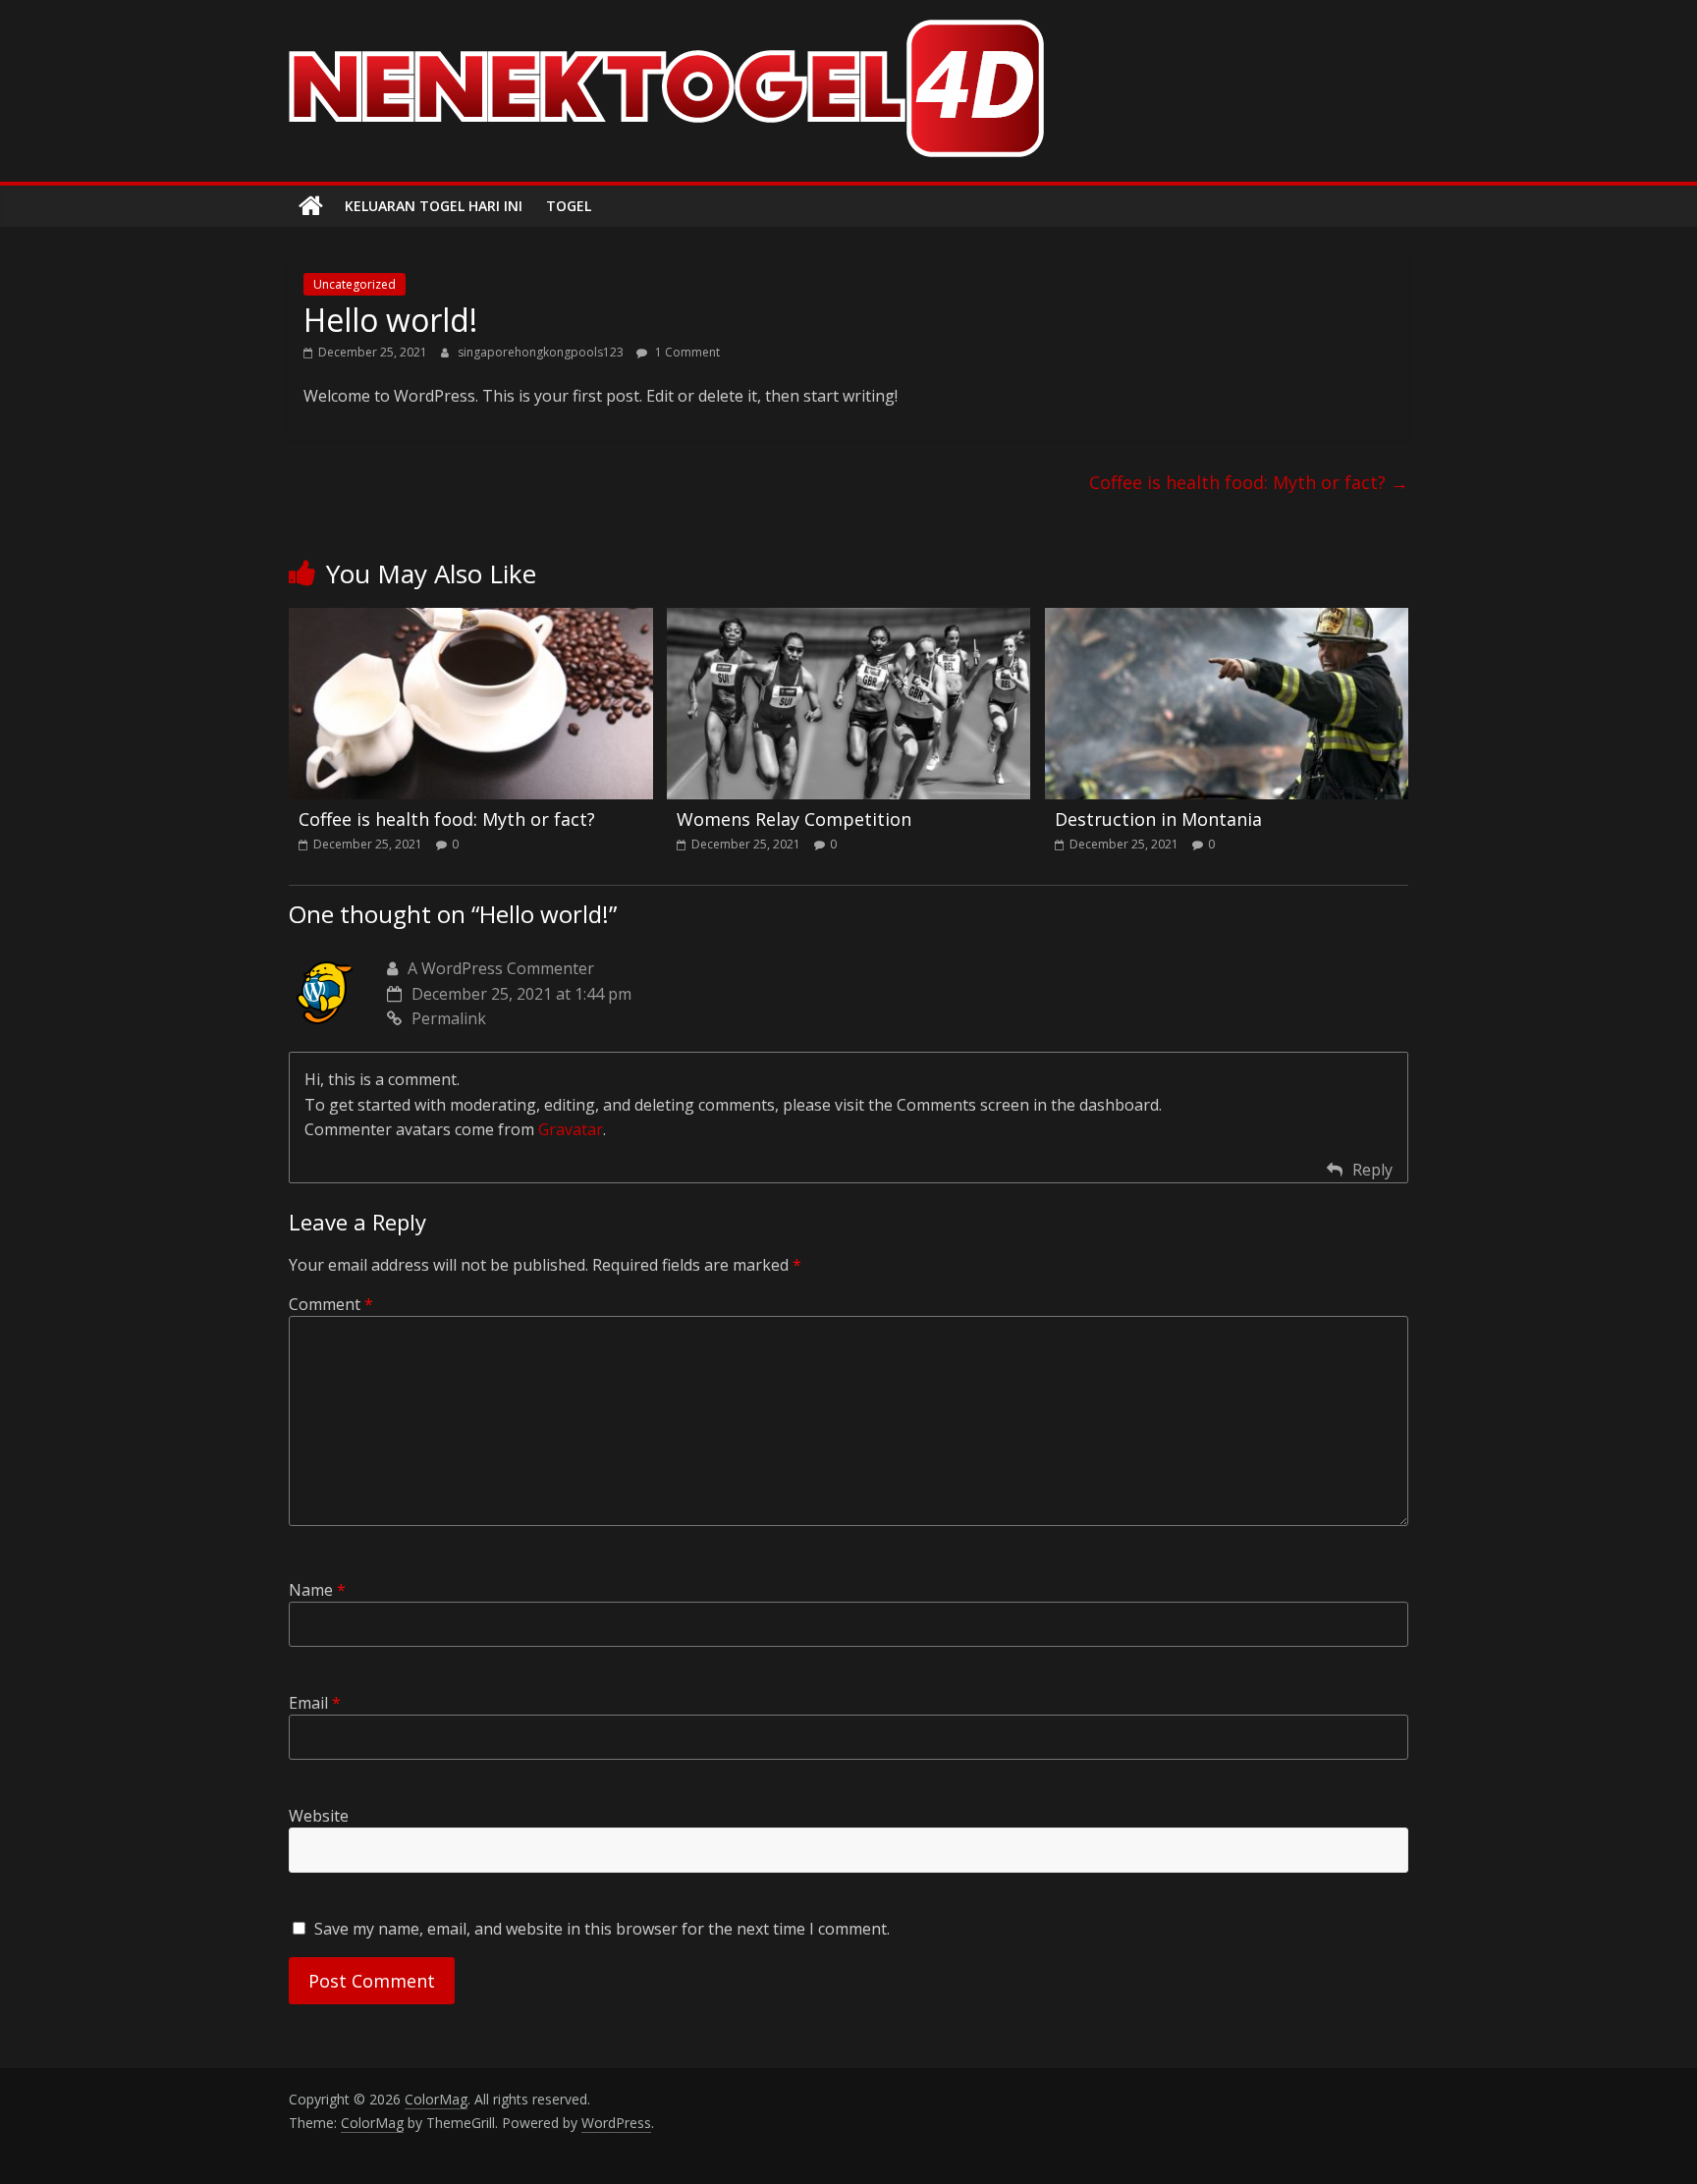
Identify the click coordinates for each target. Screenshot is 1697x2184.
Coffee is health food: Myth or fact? (1249, 482)
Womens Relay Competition (794, 819)
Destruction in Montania (1158, 819)
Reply (1372, 1170)
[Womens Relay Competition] (849, 620)
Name (317, 1590)
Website (319, 1816)
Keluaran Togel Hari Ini (434, 206)
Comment (331, 1304)
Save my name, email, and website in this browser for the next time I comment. (602, 1929)
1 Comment (686, 352)
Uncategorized (355, 284)
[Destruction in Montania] (1227, 620)
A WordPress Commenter (501, 968)
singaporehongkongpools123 (542, 352)
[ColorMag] (311, 206)
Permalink (449, 1018)
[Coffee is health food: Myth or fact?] (471, 620)
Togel (569, 206)
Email (315, 1703)
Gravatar (571, 1129)
